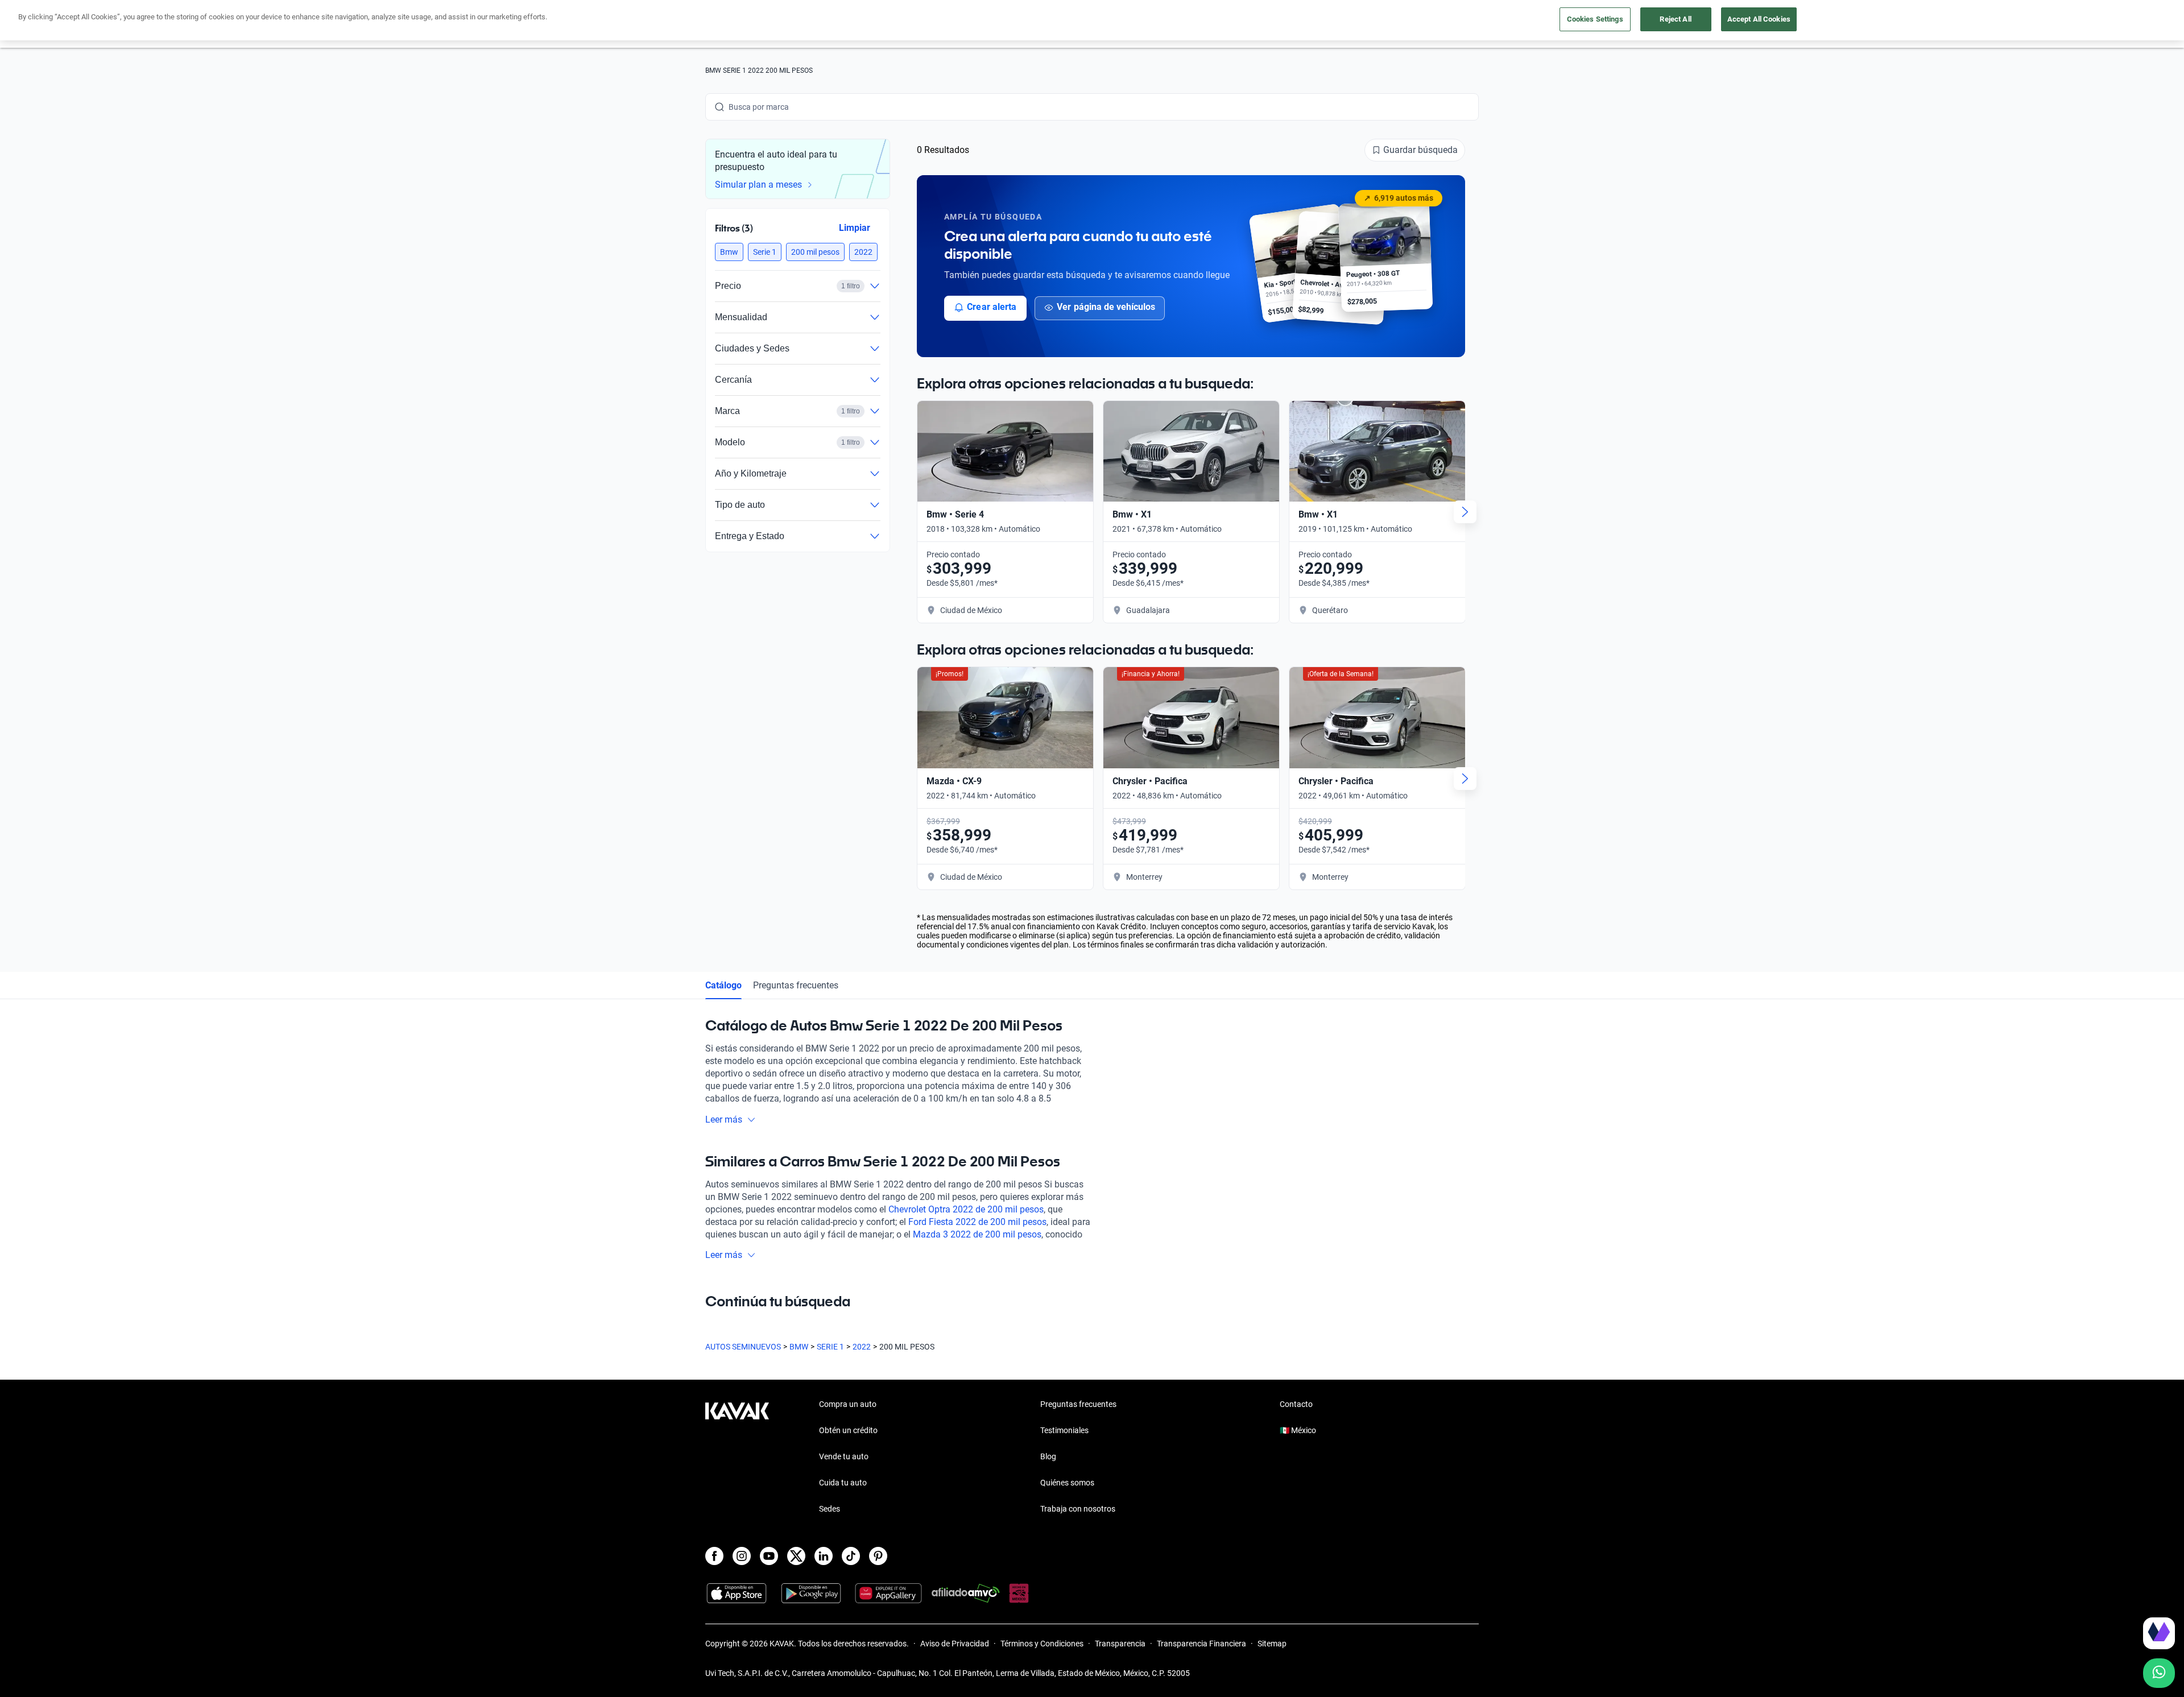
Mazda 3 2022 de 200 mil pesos (977, 1234)
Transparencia (1120, 1644)
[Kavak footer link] (737, 1458)
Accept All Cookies (1759, 19)
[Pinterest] (878, 1556)
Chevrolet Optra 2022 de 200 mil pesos (966, 1209)
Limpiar (855, 228)
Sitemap (1272, 1644)
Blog (1048, 1456)
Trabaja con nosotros (1078, 1509)
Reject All (1675, 19)
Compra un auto (848, 1404)
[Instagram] (742, 1556)
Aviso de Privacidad (955, 1644)
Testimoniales (1064, 1430)
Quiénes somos (1067, 1483)
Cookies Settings (1595, 19)
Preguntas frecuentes (796, 985)
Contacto (1296, 1404)
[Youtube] (769, 1556)
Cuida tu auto (843, 1483)
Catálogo (723, 985)
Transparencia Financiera (1201, 1644)
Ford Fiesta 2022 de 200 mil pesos (977, 1222)
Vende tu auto (844, 1456)
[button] (729, 252)
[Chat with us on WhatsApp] (2159, 1673)
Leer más (724, 1119)
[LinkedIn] (824, 1556)
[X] (796, 1556)
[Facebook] (714, 1556)
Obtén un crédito (848, 1430)
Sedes (830, 1509)
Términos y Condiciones (1042, 1644)
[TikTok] (851, 1556)
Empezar (2057, 1599)
